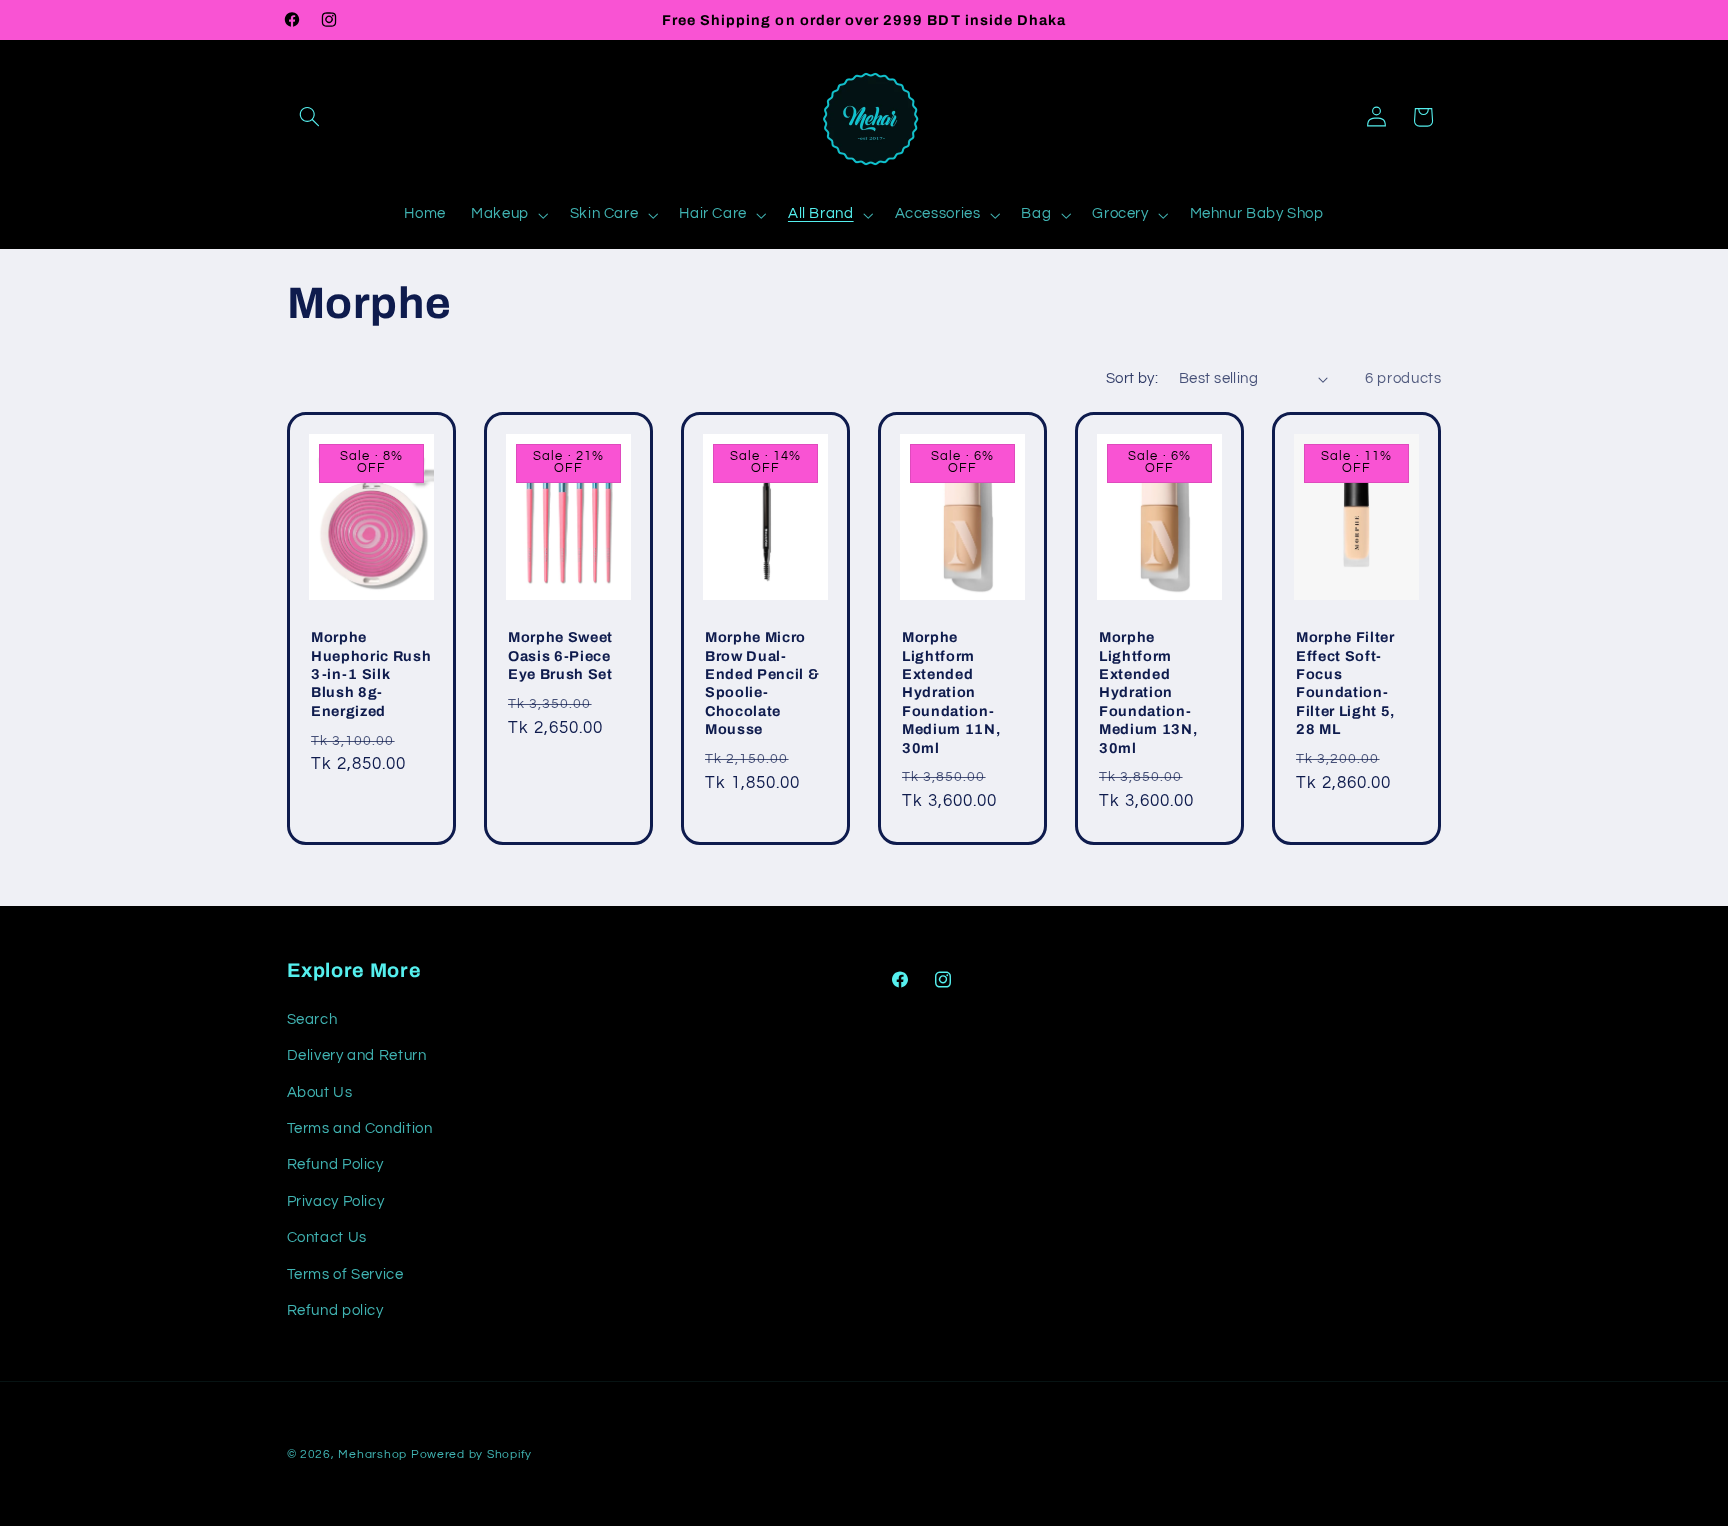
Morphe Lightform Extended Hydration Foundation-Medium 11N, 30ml (951, 692)
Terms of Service (345, 1273)
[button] (310, 117)
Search (312, 1018)
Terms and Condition (360, 1127)
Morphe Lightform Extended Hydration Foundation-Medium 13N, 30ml (1148, 692)
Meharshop (372, 1454)
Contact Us (327, 1237)
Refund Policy (335, 1164)
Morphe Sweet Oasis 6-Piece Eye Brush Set (560, 655)
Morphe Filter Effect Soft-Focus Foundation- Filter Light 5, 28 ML (1345, 683)
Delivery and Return (357, 1055)
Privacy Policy (336, 1200)
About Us (320, 1091)
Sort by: (1132, 378)
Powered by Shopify (471, 1454)
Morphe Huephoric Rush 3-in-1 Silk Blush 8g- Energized (371, 674)
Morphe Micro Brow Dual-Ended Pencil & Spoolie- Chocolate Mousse (762, 683)
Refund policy (335, 1309)
